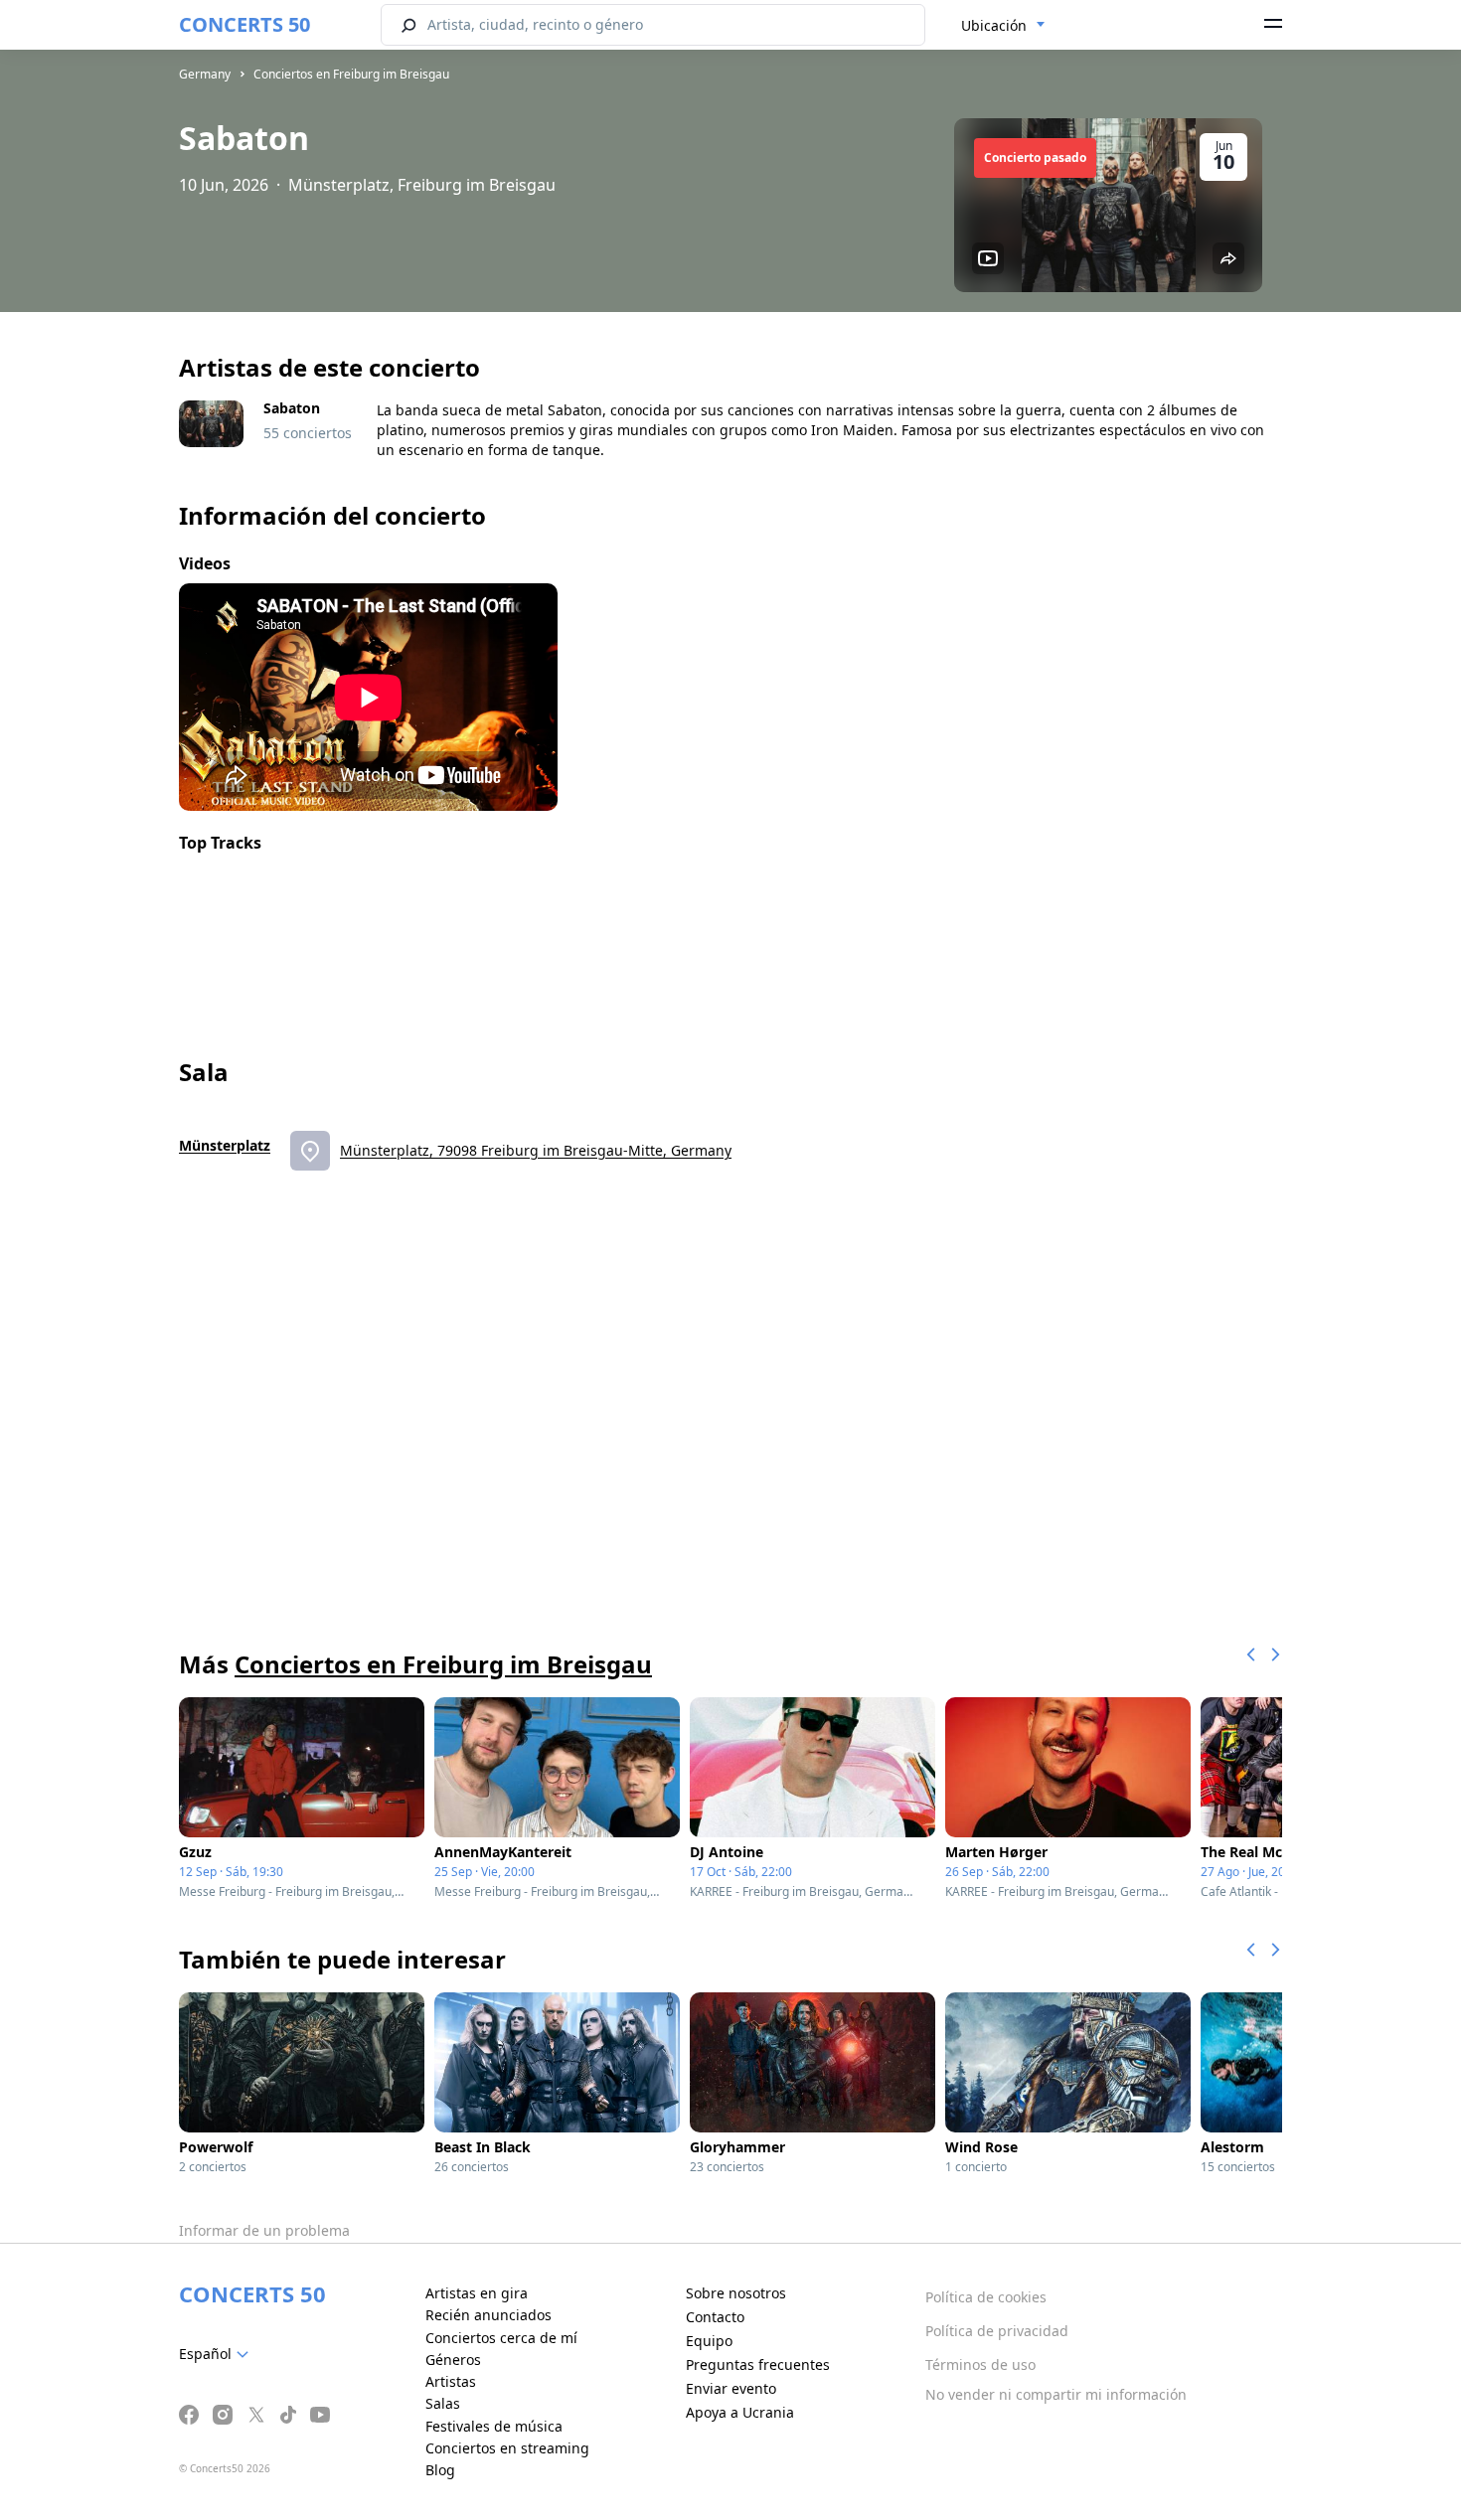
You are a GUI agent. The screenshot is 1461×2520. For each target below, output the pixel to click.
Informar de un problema (264, 2230)
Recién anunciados (488, 2315)
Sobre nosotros (736, 2293)
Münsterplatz (225, 1145)
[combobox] (1003, 26)
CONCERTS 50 (244, 24)
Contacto (715, 2317)
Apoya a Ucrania (740, 2412)
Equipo (709, 2341)
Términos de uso (980, 2364)
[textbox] (218, 2354)
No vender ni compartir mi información (1056, 2394)
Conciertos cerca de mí (501, 2338)
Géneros (453, 2360)
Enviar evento (731, 2388)
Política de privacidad (997, 2331)
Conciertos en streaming (507, 2448)
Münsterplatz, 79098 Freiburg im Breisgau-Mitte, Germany (536, 1150)
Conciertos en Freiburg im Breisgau (351, 74)
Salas (443, 2403)
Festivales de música (494, 2426)
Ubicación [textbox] (994, 25)
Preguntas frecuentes (758, 2364)
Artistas (451, 2381)
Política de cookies (986, 2297)
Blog (440, 2470)
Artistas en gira (477, 2293)
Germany (205, 74)
